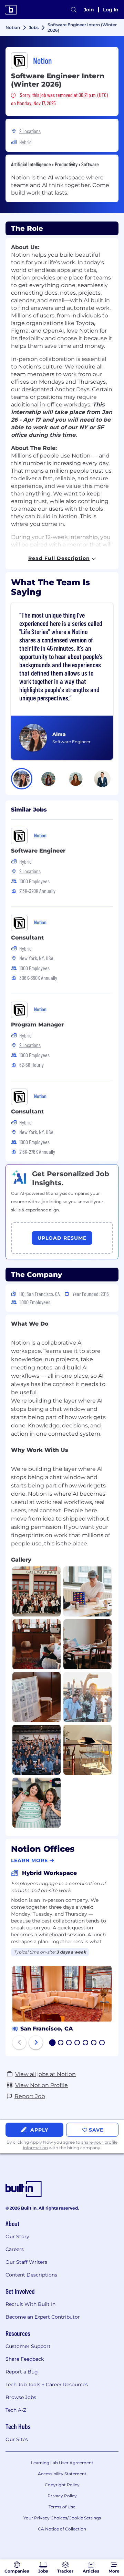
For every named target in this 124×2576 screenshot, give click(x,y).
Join (89, 10)
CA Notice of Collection (62, 2529)
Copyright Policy (62, 2485)
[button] (22, 779)
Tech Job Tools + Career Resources (47, 2385)
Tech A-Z (16, 2410)
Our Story (17, 2236)
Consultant (27, 938)
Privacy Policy (62, 2496)
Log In (111, 10)
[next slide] (36, 2043)
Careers (15, 2249)
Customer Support (28, 2346)
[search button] (74, 10)
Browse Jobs (21, 2397)
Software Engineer (38, 851)
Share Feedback (25, 2359)
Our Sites (17, 2439)
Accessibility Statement (62, 2474)
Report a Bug (22, 2372)
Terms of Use (62, 2507)
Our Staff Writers (26, 2262)
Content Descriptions (31, 2275)
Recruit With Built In (30, 2304)
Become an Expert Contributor (43, 2317)
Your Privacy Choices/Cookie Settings (62, 2518)
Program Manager (37, 1025)
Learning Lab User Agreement (62, 2463)
